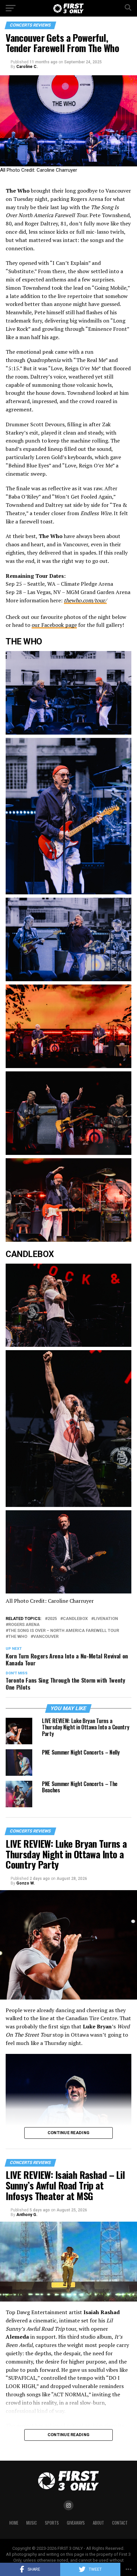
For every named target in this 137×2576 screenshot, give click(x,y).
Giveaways (76, 2523)
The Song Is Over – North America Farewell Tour (64, 1631)
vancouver (46, 1637)
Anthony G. (27, 2215)
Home (14, 2523)
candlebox (75, 1619)
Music (32, 2523)
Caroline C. (27, 67)
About (98, 2523)
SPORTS (52, 2523)
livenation (106, 1619)
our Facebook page (54, 625)
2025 (52, 1619)
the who (18, 1637)
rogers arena (24, 1625)
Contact (120, 2523)
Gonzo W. (26, 1883)
